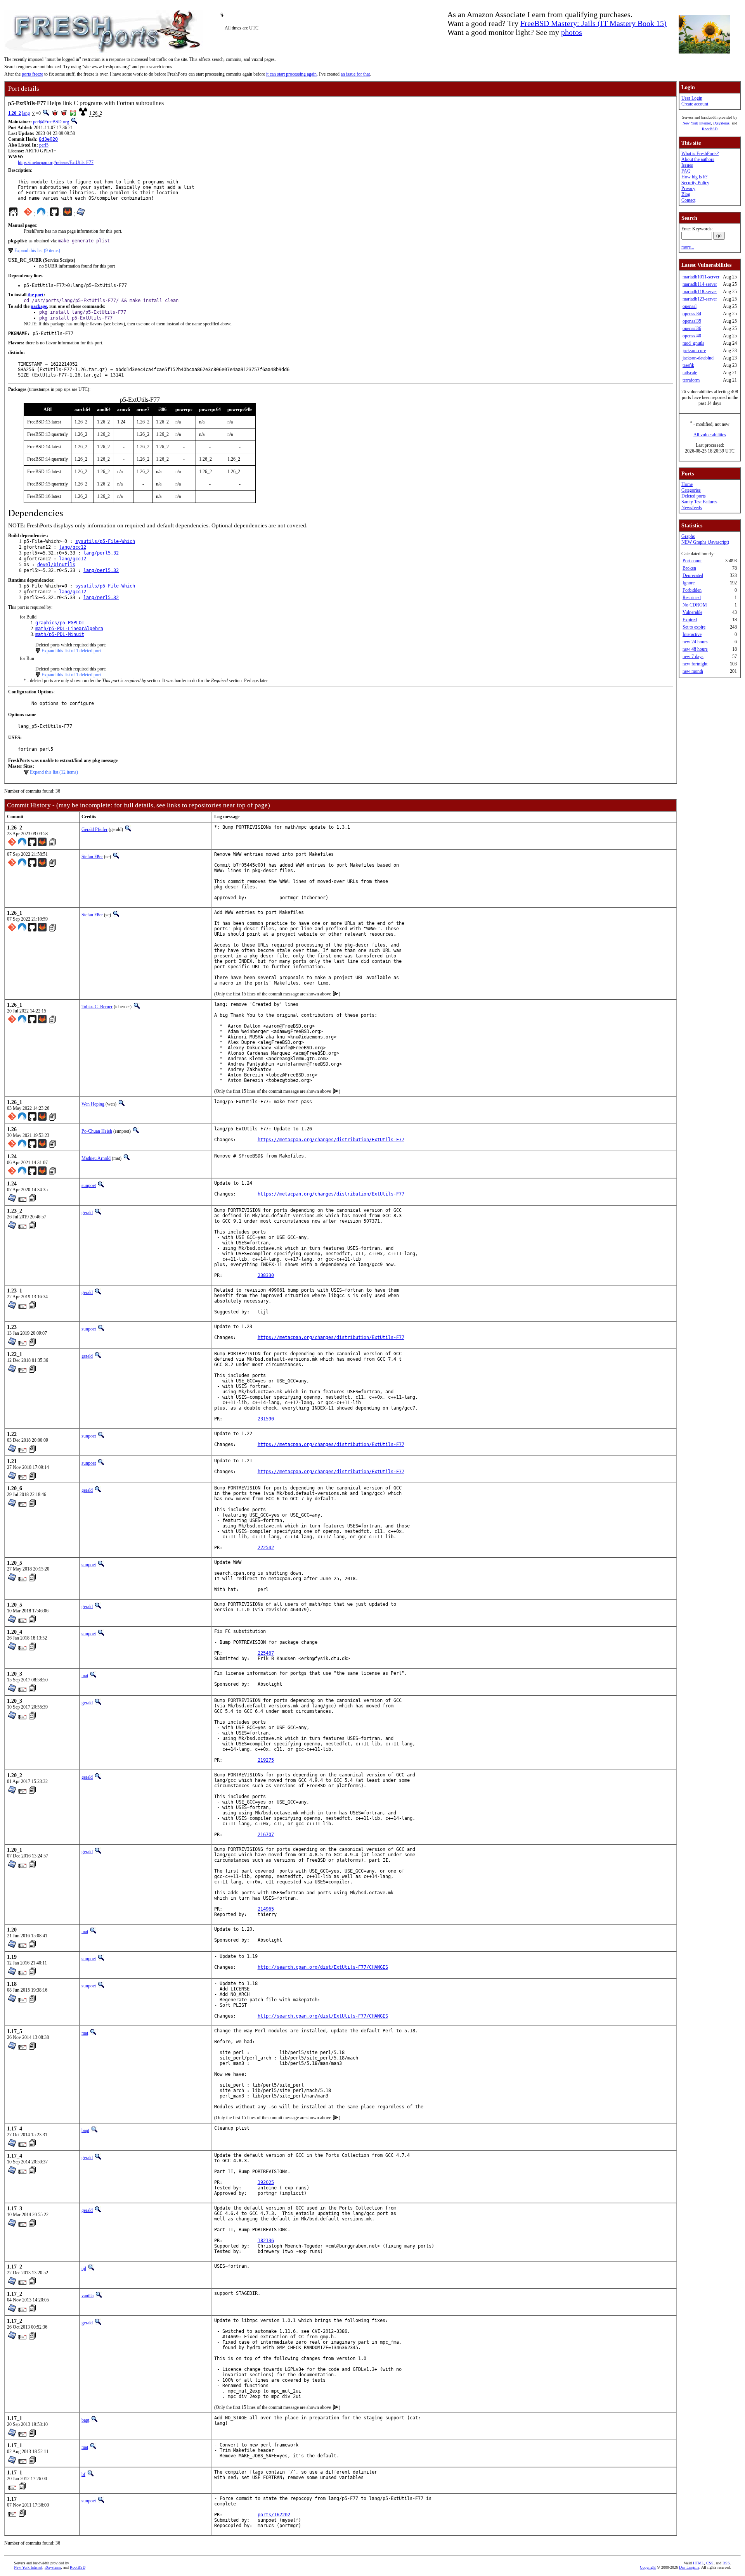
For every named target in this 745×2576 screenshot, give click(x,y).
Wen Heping (93, 1104)
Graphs (688, 536)
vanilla (87, 2296)
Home (687, 484)
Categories (691, 490)
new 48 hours (695, 649)
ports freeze (32, 74)
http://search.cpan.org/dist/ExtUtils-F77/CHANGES (323, 1967)
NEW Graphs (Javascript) (705, 542)
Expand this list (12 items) (54, 772)
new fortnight (695, 664)
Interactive (692, 634)
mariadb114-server (700, 284)
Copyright (648, 2567)
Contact (688, 200)
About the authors (698, 159)
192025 (266, 2182)
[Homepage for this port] (13, 214)
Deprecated (693, 575)
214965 (266, 1909)
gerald (87, 1213)
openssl (690, 306)
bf (83, 2474)
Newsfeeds (692, 508)
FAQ (686, 171)
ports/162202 (274, 2515)
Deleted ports (694, 496)
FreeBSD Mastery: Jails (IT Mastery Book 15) (593, 23)
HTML (698, 2563)
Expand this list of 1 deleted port (71, 651)
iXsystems (721, 123)
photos (572, 32)
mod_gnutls (693, 343)
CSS (710, 2563)
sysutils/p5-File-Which (105, 541)
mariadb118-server (700, 292)
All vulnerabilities (710, 435)
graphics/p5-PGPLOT (60, 623)
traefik (688, 365)
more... (688, 247)
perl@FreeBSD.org (51, 122)
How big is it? (694, 177)
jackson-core (694, 351)
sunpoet (89, 1185)
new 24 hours (695, 642)
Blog (686, 194)
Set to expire (694, 627)
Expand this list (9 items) (37, 251)
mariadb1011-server (701, 277)
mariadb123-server (700, 299)
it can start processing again (291, 74)
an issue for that (355, 74)
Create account (695, 104)
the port (36, 295)
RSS (726, 2563)
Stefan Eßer (92, 857)
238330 (266, 1275)
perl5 (44, 145)
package (39, 306)
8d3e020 (48, 139)
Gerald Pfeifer (94, 829)
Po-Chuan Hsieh (97, 1131)
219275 (266, 1760)
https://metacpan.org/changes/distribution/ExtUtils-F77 (331, 1140)
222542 (266, 1548)
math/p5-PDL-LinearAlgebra (69, 629)
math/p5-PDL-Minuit (60, 634)
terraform (691, 380)
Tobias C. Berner (97, 1007)
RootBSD (710, 129)
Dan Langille (689, 2567)
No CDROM (695, 605)
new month (693, 671)
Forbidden (692, 590)
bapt (85, 2130)
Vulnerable (692, 612)
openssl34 (692, 314)
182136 (266, 2241)
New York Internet (697, 123)
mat (85, 1676)
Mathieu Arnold (96, 1158)
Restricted (692, 598)
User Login (692, 98)
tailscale (690, 373)
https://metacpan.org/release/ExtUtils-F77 (56, 162)
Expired (690, 620)
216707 (266, 1835)
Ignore (689, 583)
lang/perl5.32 (101, 553)
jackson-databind (698, 358)
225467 (266, 1653)
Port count (692, 561)
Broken (689, 568)
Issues (687, 165)
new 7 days (693, 657)
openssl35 (692, 321)
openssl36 (692, 328)
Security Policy (695, 183)
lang (26, 113)
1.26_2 (15, 113)
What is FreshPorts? (700, 154)
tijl (84, 2268)
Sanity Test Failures (699, 502)
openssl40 (692, 336)
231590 (266, 1419)
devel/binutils (56, 565)
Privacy (688, 188)
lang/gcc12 (73, 547)
